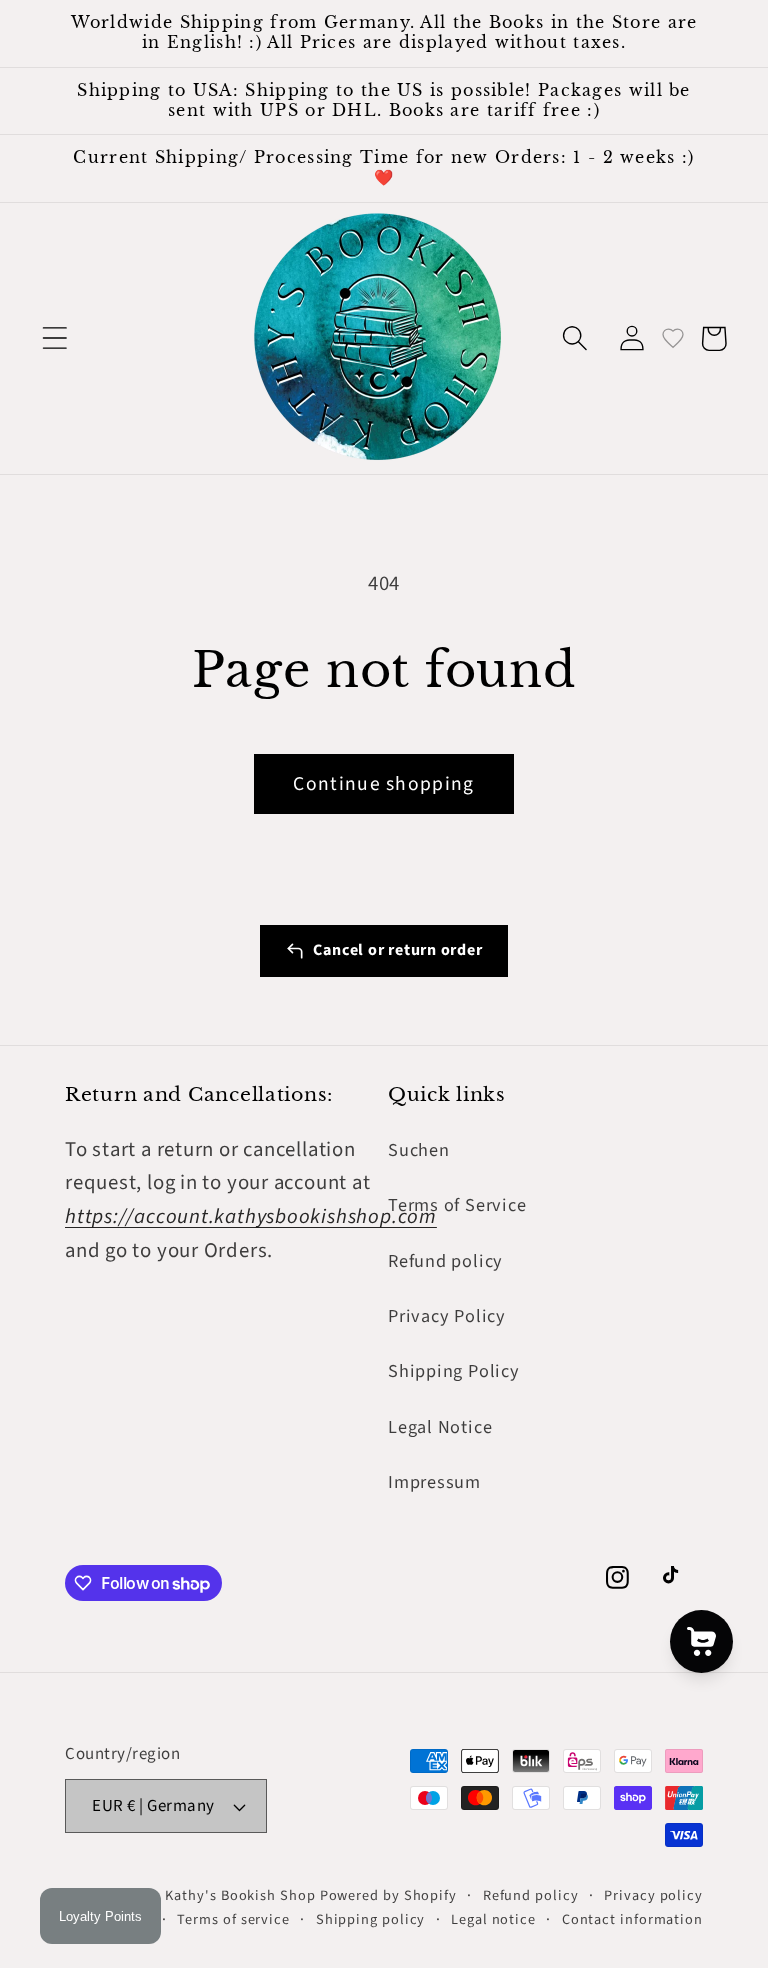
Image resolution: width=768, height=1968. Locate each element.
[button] (54, 338)
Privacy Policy (447, 1316)
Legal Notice (440, 1427)
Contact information (632, 1919)
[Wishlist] (673, 338)
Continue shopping (383, 784)
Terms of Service (457, 1205)
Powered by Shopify (388, 1895)
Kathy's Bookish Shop (240, 1895)
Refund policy (445, 1261)
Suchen (419, 1150)
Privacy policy (653, 1895)
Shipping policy (371, 1919)
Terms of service (233, 1919)
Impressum (434, 1482)
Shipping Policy (454, 1371)
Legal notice (493, 1919)
